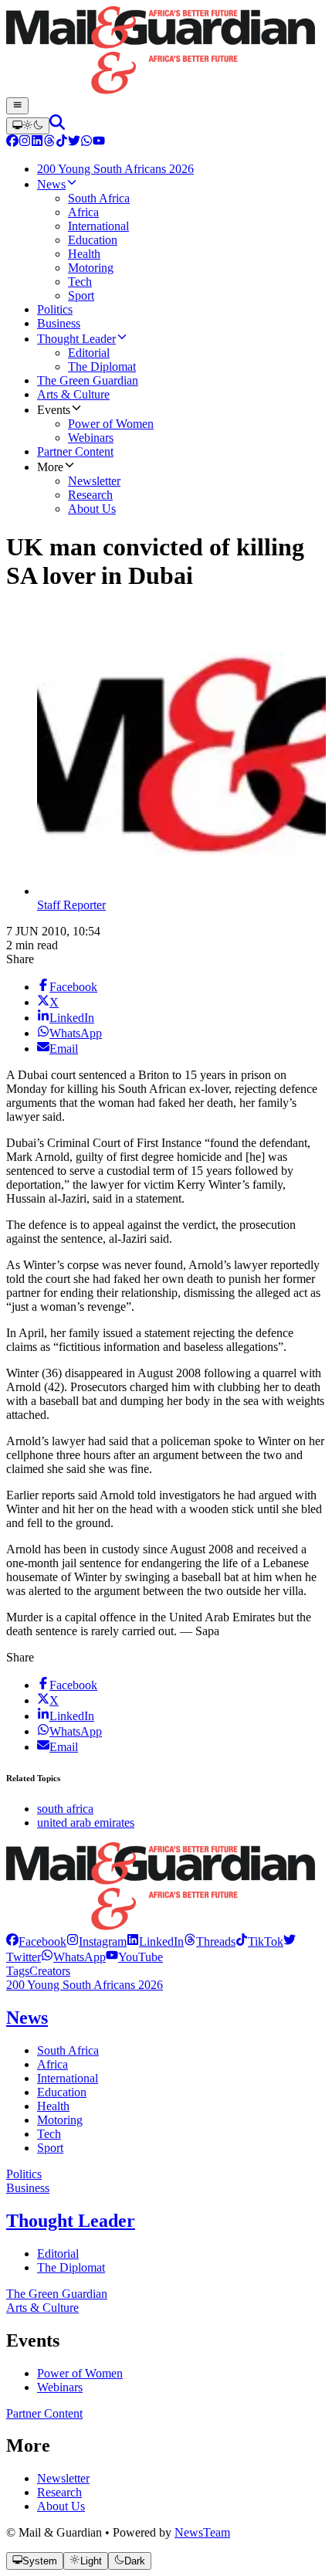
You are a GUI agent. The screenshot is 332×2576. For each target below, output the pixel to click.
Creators (50, 1971)
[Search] (57, 126)
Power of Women (80, 2373)
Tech (49, 2134)
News (27, 2018)
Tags (18, 1971)
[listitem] (36, 1941)
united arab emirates (86, 1823)
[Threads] (49, 143)
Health (53, 2106)
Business (28, 2188)
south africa (65, 1809)
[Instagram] (25, 143)
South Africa (68, 2050)
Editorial (58, 2254)
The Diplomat (71, 2267)
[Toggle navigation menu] (17, 106)
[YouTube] (99, 143)
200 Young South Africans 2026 (85, 1985)
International (68, 2078)
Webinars (60, 2387)
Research (59, 2492)
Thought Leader (71, 2221)
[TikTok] (62, 143)
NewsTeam (202, 2532)
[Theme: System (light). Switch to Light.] (28, 126)
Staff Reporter (71, 905)
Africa (53, 2064)
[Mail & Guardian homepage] (166, 52)
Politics (24, 2174)
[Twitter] (74, 143)
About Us (61, 2506)
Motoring (60, 2120)
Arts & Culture (42, 2308)
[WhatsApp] (86, 143)
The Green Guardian (57, 2294)
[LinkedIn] (37, 143)
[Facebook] (12, 143)
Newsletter (63, 2478)
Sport (50, 2148)
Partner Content (44, 2413)
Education (62, 2092)
